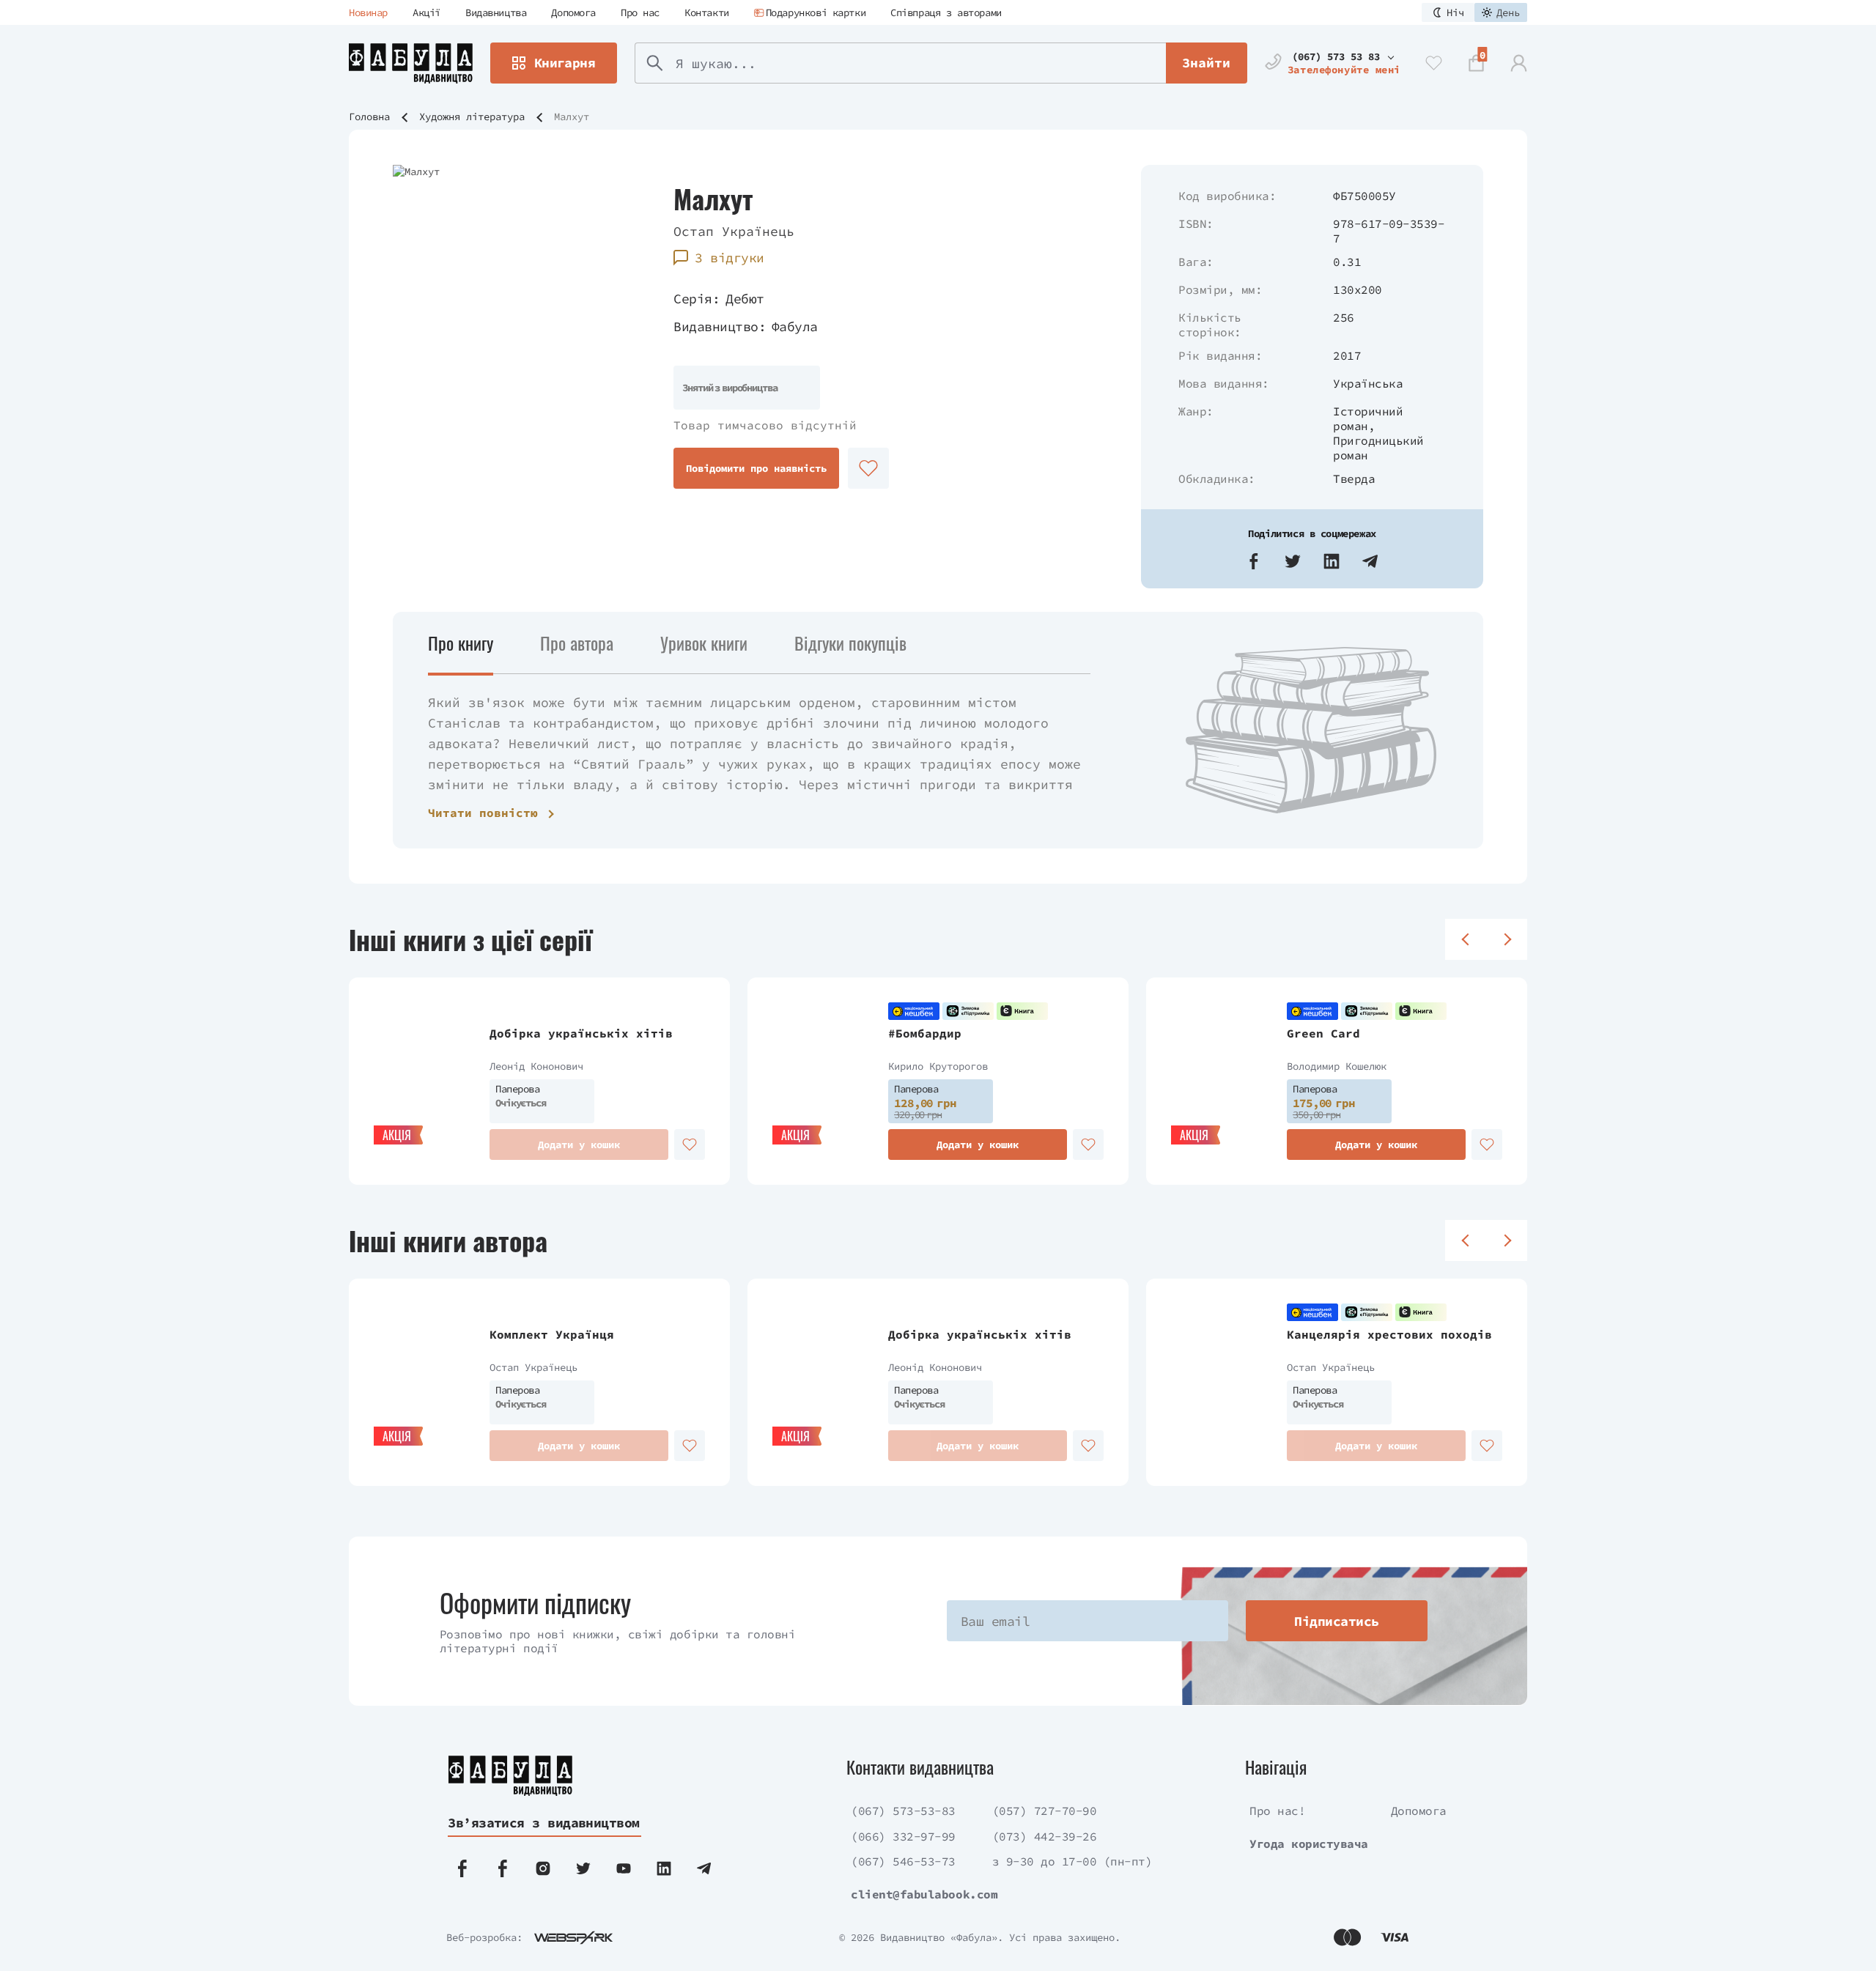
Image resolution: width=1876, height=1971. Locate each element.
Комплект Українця (552, 1334)
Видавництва (496, 12)
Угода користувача (1309, 1844)
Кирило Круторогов (938, 1066)
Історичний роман (1368, 418)
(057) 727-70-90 (1045, 1811)
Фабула (795, 326)
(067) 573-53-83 (903, 1811)
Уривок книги (704, 643)
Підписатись (1336, 1621)
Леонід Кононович (536, 1066)
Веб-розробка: (484, 1937)
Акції (426, 12)
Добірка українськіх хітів (581, 1033)
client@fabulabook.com (924, 1894)
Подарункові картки (816, 12)
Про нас (640, 12)
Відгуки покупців (850, 643)
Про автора (577, 643)
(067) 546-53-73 (903, 1861)
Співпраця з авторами (946, 12)
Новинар (368, 12)
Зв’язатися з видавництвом (544, 1823)
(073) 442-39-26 (1045, 1836)
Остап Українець (734, 231)
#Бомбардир (925, 1033)
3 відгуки (729, 258)
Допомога (573, 12)
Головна (369, 117)
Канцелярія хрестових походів (1389, 1334)
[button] (1254, 561)
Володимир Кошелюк (1337, 1066)
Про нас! (1277, 1811)
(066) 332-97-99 (903, 1836)
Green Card (1323, 1033)
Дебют (745, 299)
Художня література (472, 117)
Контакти (707, 12)
